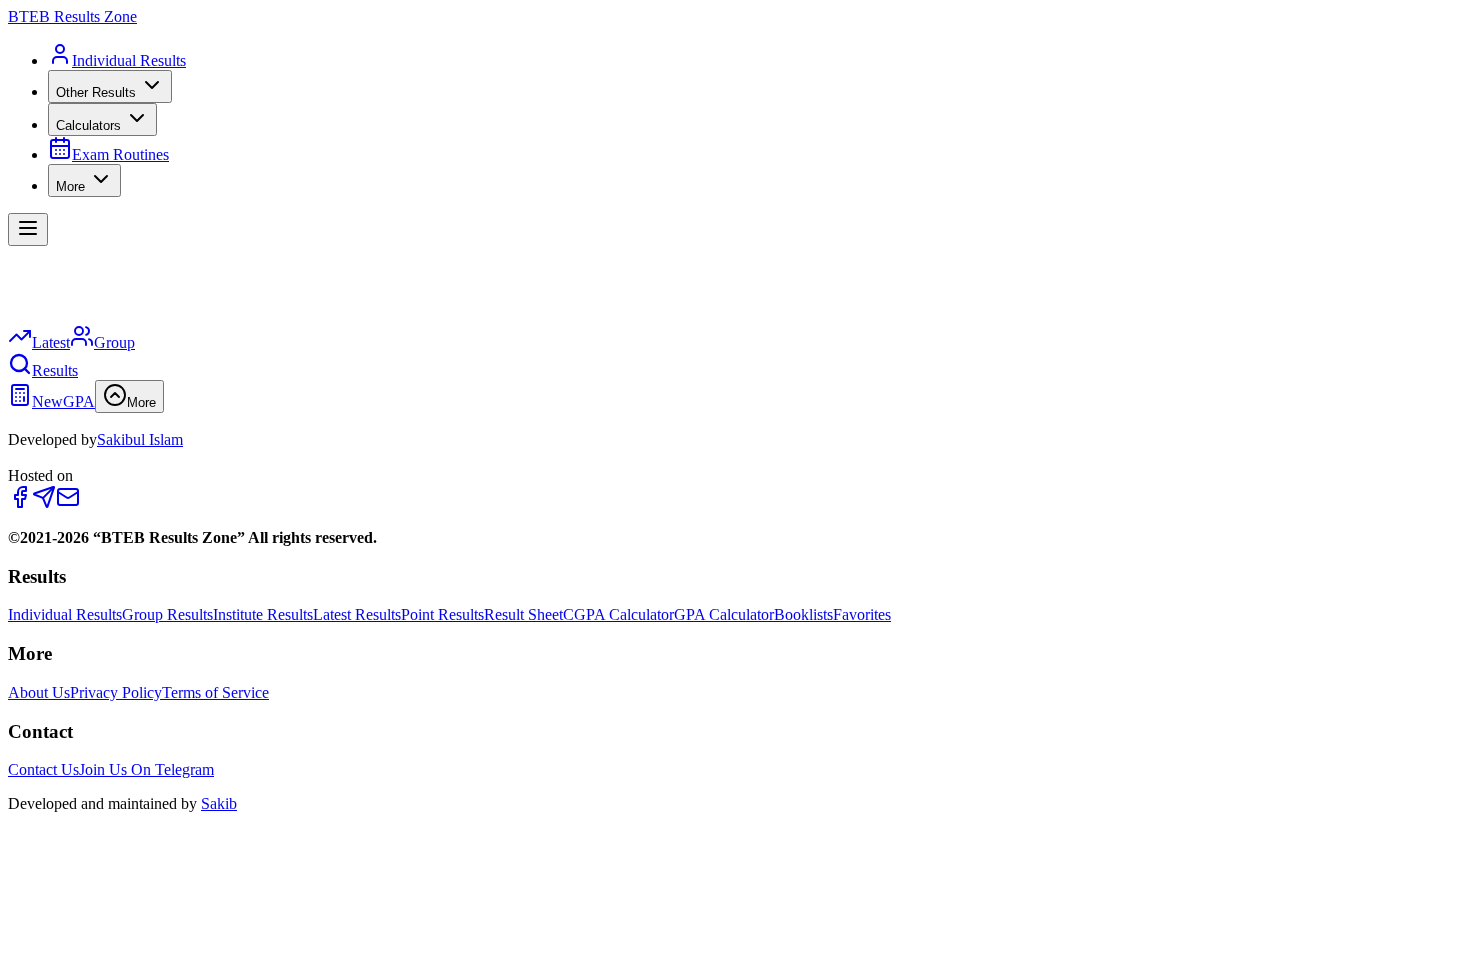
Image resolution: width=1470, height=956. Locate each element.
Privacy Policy (116, 692)
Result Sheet (523, 614)
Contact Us (43, 769)
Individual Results (65, 614)
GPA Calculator (724, 614)
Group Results (167, 614)
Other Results (96, 92)
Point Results (442, 614)
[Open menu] (28, 229)
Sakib (219, 803)
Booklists (803, 614)
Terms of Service (215, 692)
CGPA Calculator (618, 614)
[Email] (68, 503)
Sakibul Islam (140, 439)
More (70, 186)
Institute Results (263, 614)
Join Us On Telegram (146, 769)
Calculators (88, 125)
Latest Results (357, 614)
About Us (39, 692)
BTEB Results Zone (72, 16)
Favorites (862, 614)
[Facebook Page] (20, 503)
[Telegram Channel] (44, 503)
